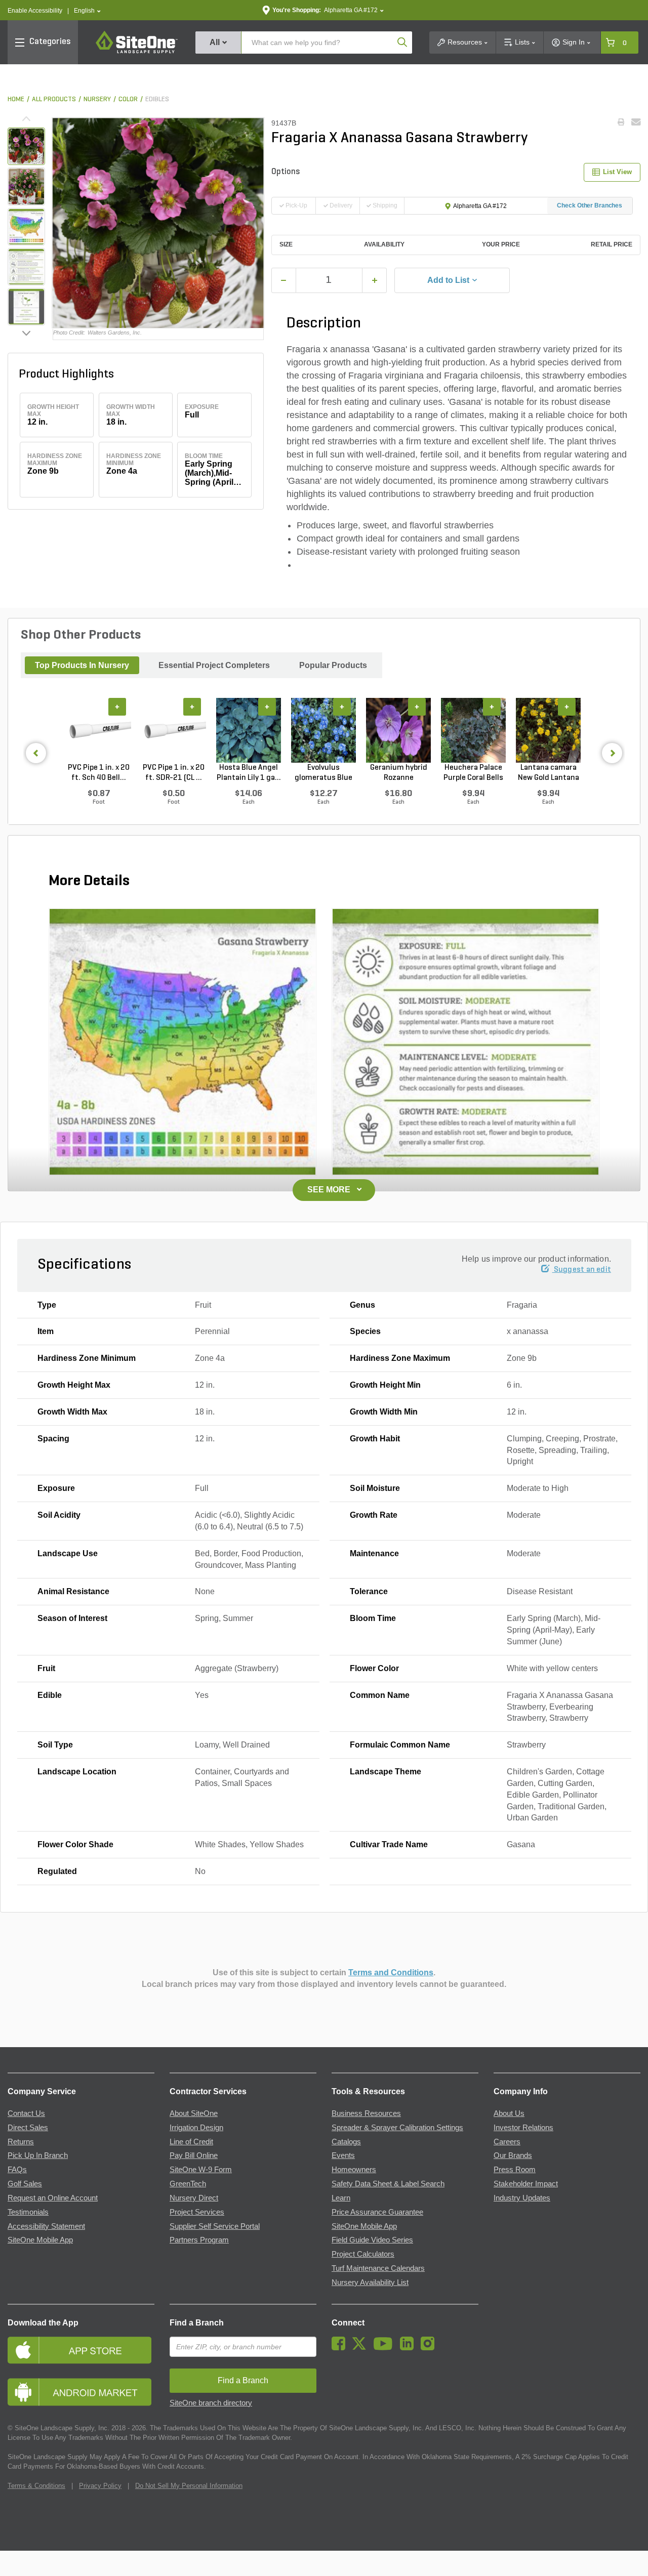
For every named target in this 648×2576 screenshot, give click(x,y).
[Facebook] (341, 2348)
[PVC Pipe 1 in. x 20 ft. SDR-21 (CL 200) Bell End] (174, 730)
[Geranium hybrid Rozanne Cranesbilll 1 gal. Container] (398, 730)
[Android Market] (81, 2392)
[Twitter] (362, 2348)
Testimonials (28, 2212)
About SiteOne (194, 2113)
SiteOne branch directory (211, 2403)
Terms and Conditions (391, 1972)
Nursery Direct (194, 2198)
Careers (507, 2142)
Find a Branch (197, 2323)
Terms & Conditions (36, 2486)
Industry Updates (522, 2198)
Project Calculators (363, 2254)
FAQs (17, 2170)
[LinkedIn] (409, 2348)
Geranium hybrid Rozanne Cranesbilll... (399, 773)
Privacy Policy (100, 2486)
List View (617, 172)
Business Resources (366, 2113)
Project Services (197, 2212)
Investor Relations (523, 2128)
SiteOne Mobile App (40, 2240)
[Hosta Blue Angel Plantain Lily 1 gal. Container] (249, 730)
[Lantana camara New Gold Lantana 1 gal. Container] (548, 730)
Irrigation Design (196, 2128)
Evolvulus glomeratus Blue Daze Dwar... (323, 773)
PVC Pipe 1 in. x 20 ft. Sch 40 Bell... (99, 773)
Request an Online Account (53, 2198)
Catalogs (346, 2142)
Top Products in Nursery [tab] (82, 665)
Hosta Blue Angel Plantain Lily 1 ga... (249, 773)
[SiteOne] (137, 52)
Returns (21, 2142)
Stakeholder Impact (526, 2184)
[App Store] (81, 2350)
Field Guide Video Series (372, 2240)
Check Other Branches (590, 205)
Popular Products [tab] (333, 665)
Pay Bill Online (194, 2155)
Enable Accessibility (35, 11)
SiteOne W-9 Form (201, 2170)
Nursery (97, 99)
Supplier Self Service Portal (215, 2226)
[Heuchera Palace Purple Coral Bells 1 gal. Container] (473, 730)
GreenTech (188, 2184)
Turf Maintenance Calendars (378, 2268)
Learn (341, 2198)
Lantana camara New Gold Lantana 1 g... (549, 773)
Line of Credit (191, 2142)
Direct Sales (28, 2128)
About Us (509, 2113)
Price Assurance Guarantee (377, 2212)
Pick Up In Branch (38, 2155)
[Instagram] (430, 2348)
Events (343, 2155)
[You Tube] (386, 2348)
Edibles (157, 99)
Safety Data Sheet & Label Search (388, 2184)
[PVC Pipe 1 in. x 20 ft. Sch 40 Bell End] (99, 730)
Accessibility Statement (46, 2226)
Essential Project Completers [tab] (214, 665)
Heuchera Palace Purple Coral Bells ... (473, 773)
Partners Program (199, 2240)
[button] (87, 11)
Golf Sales (25, 2184)
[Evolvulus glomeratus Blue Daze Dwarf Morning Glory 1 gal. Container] (323, 730)
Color (128, 99)
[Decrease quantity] (284, 280)
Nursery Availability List (370, 2282)
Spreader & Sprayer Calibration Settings (397, 2128)
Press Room (515, 2170)
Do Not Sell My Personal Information (189, 2486)
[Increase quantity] (374, 280)
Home (16, 99)
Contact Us (26, 2113)
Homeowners (354, 2170)
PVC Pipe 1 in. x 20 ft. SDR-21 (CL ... (174, 773)
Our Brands (513, 2155)
